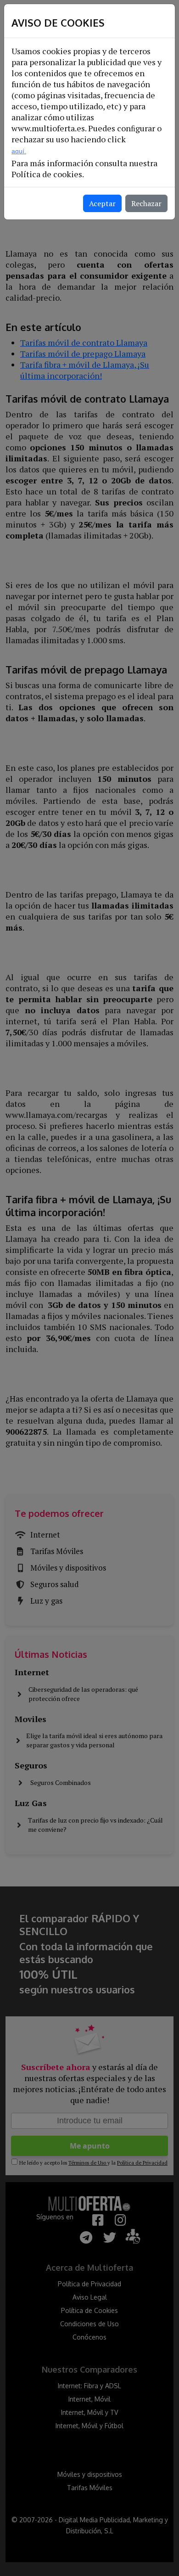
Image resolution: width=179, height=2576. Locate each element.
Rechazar (146, 203)
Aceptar (102, 203)
